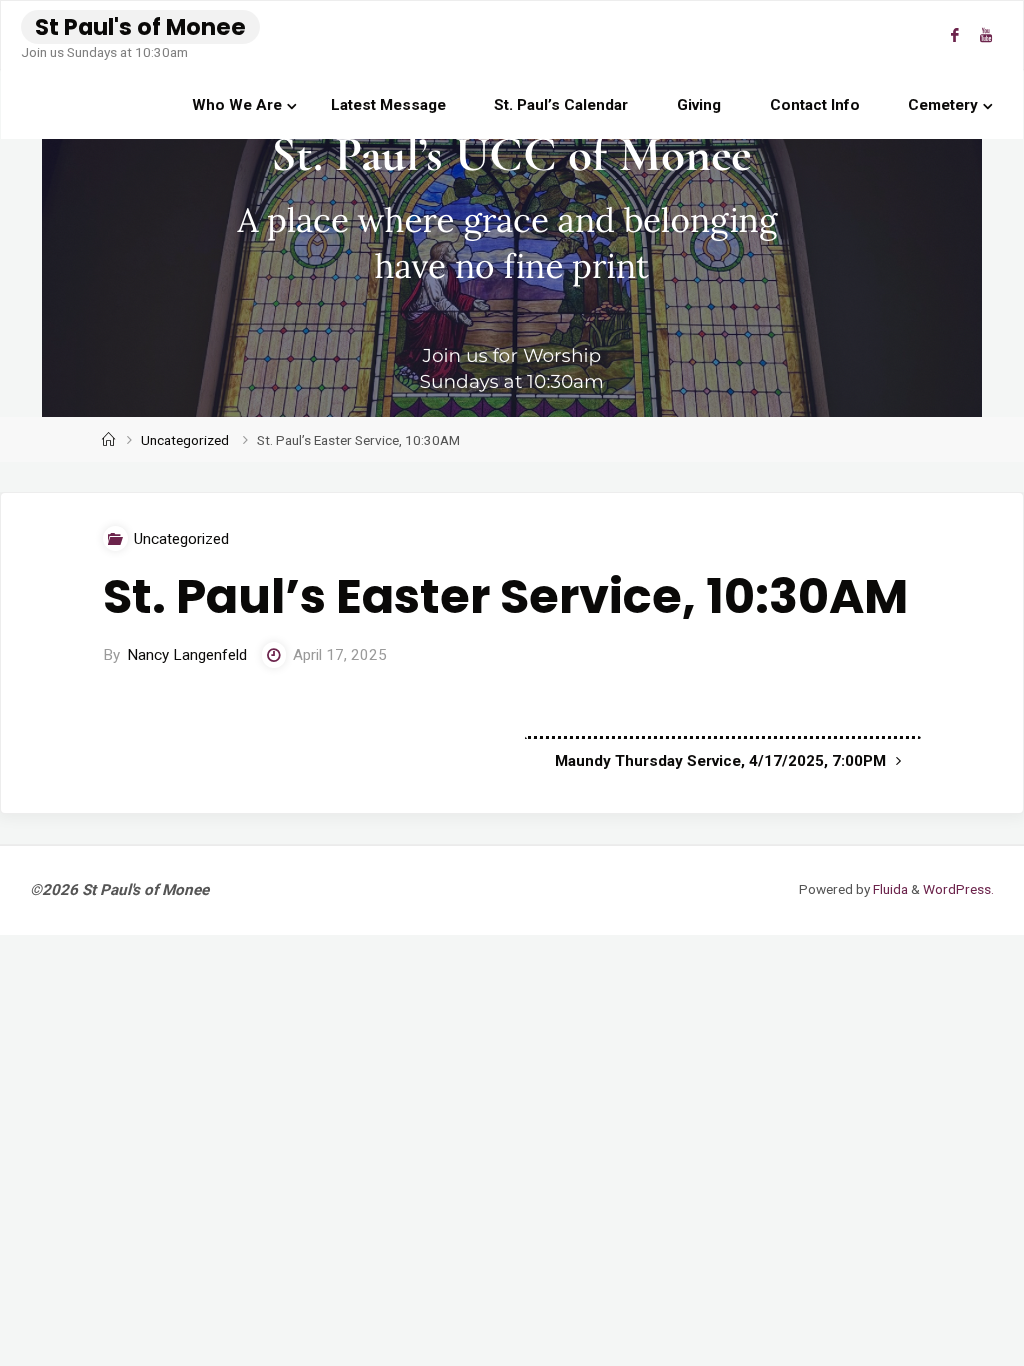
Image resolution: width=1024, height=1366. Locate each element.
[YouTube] (985, 35)
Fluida (889, 889)
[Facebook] (954, 35)
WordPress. (958, 889)
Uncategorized (185, 440)
